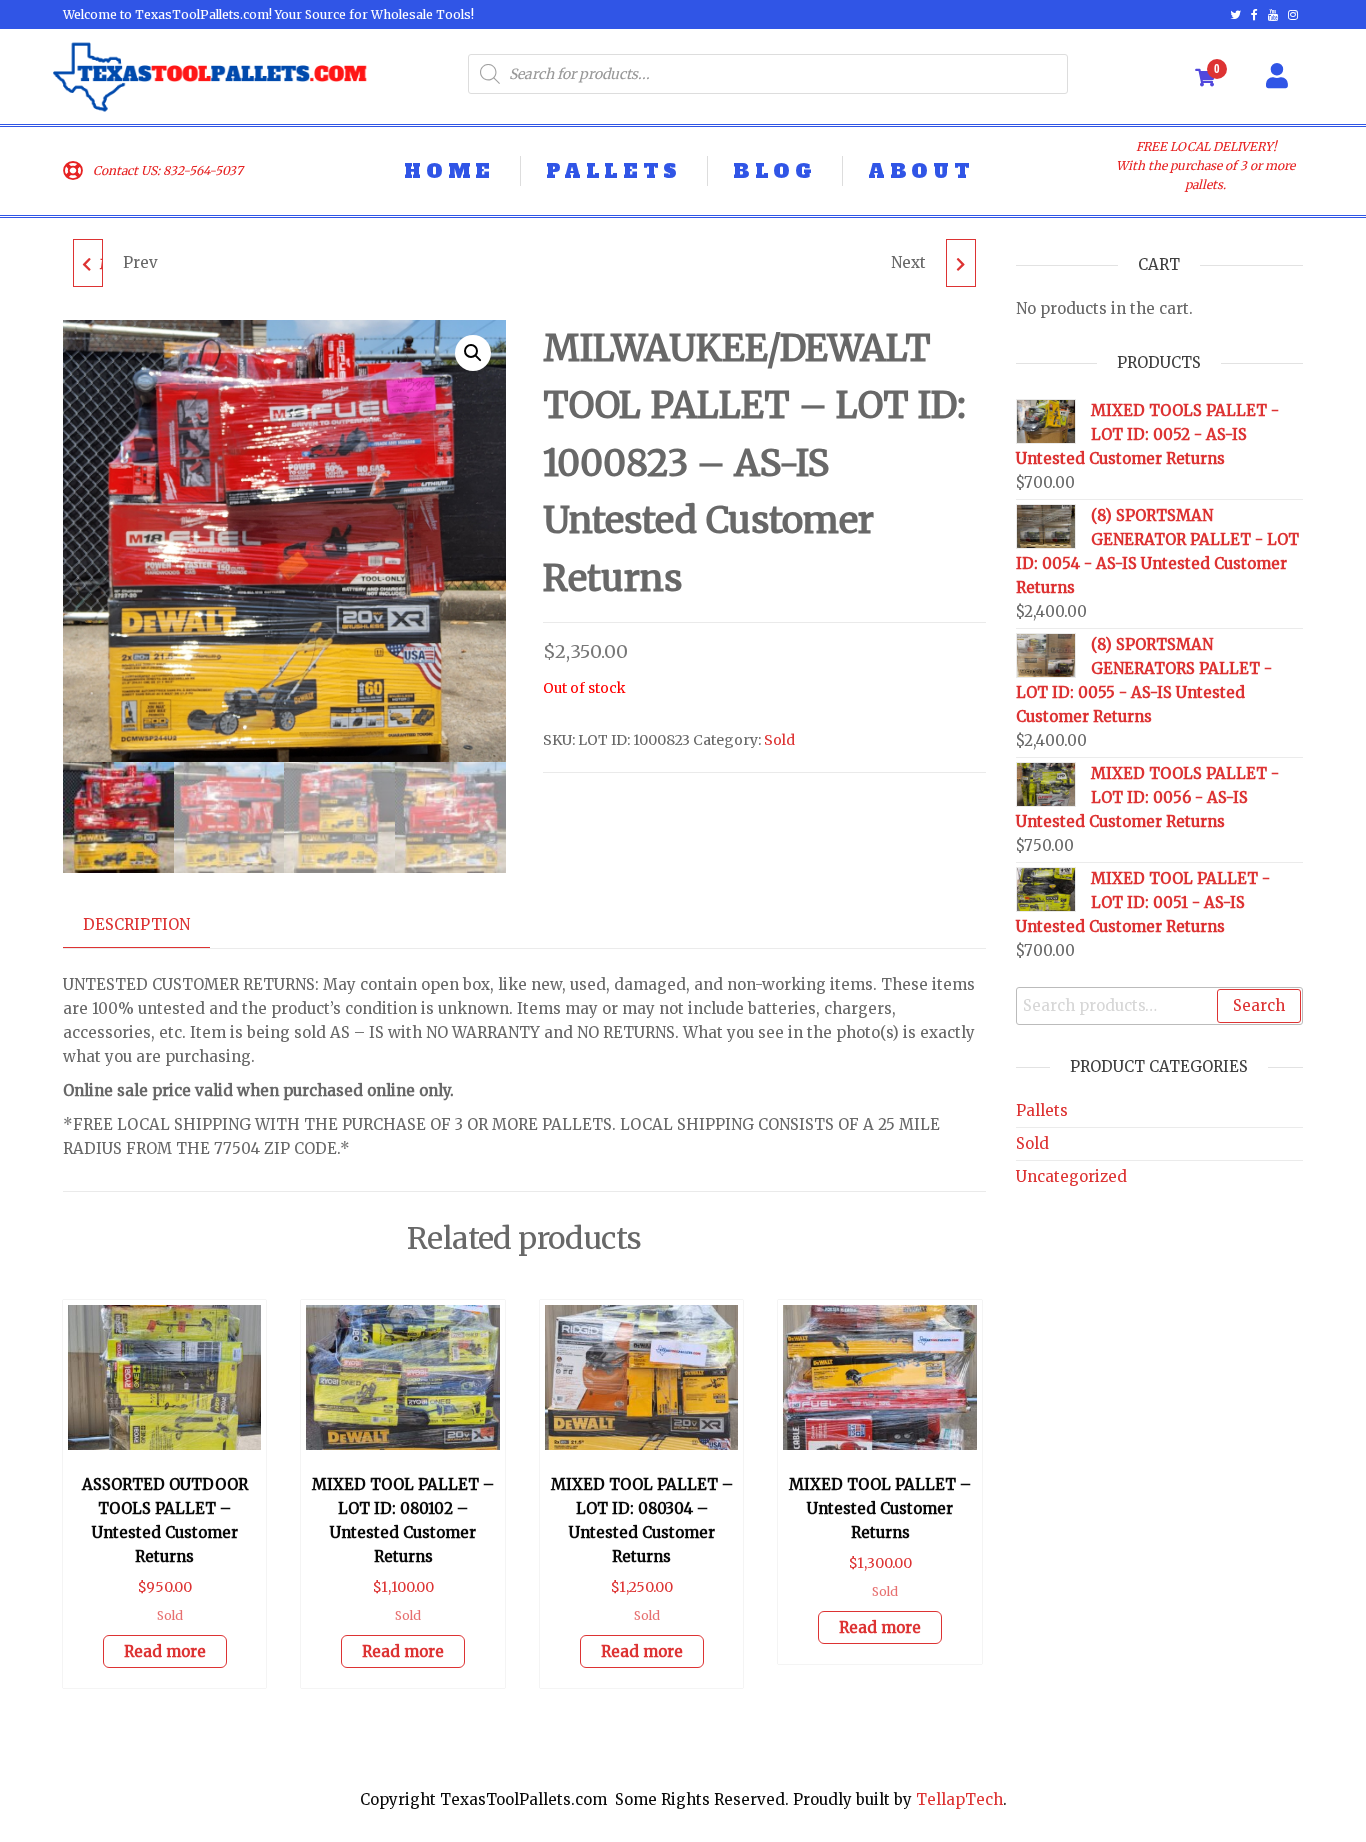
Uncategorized (1071, 1176)
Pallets (1042, 1110)
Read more (165, 1651)
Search (1259, 1005)
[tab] (151, 925)
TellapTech (959, 1799)
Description (136, 924)
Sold (779, 740)
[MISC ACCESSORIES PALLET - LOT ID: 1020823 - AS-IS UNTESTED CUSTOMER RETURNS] (961, 263)
